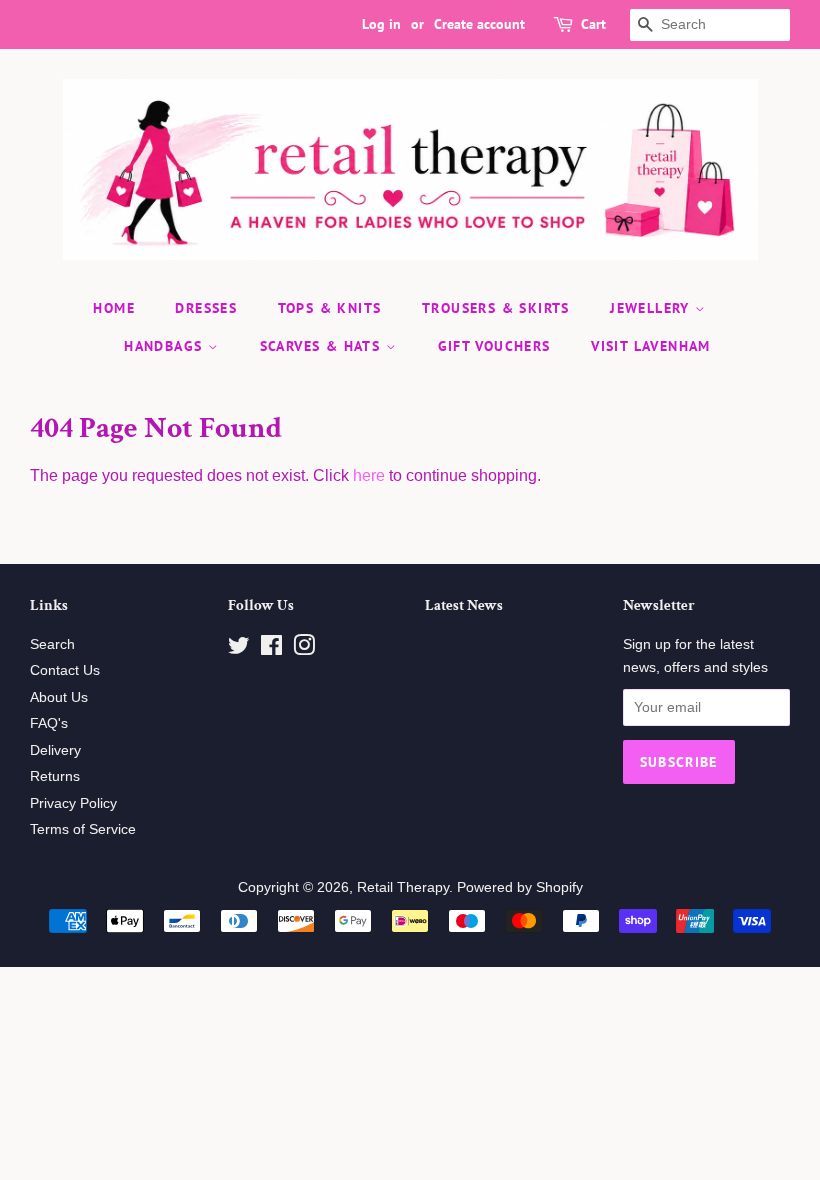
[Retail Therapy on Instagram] (304, 649)
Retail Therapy (403, 887)
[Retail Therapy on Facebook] (271, 649)
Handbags (166, 346)
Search (52, 644)
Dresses (206, 308)
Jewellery (652, 308)
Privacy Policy (73, 803)
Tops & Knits (330, 308)
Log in (381, 24)
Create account (479, 24)
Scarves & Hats (323, 346)
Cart (593, 24)
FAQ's (49, 723)
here (369, 475)
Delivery (55, 750)
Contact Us (65, 670)
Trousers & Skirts (496, 308)
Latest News (464, 605)
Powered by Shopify (520, 887)
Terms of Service (83, 829)
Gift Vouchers (494, 346)
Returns (55, 776)
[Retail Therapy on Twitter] (239, 649)
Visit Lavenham (651, 346)
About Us (59, 697)
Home (114, 308)
